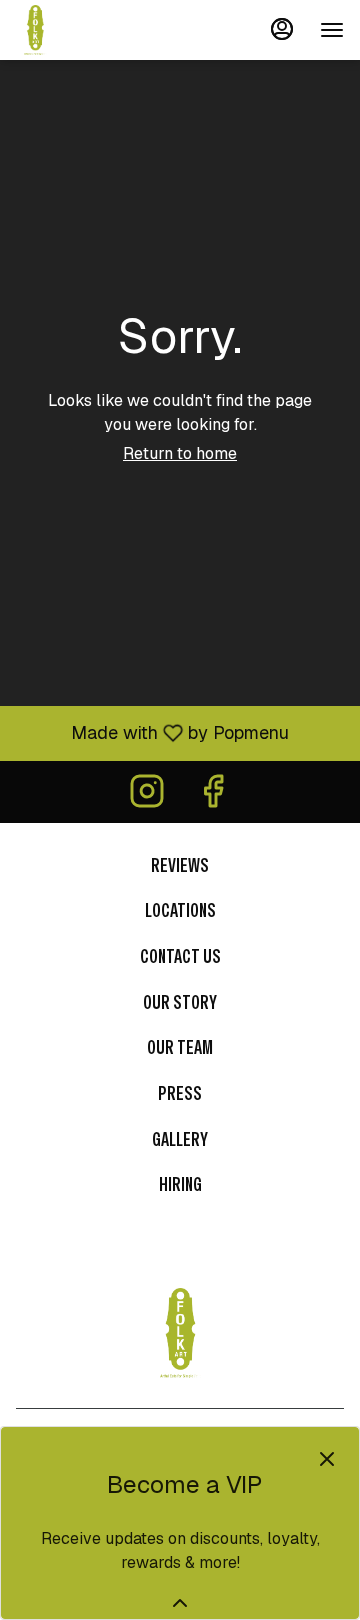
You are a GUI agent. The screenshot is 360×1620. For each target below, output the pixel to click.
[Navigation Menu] (332, 30)
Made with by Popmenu (152, 732)
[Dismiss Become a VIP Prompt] (327, 1459)
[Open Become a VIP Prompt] (180, 1603)
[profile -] (282, 29)
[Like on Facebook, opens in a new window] (213, 796)
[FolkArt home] (106, 30)
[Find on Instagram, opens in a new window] (147, 796)
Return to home (180, 453)
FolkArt (180, 1333)
